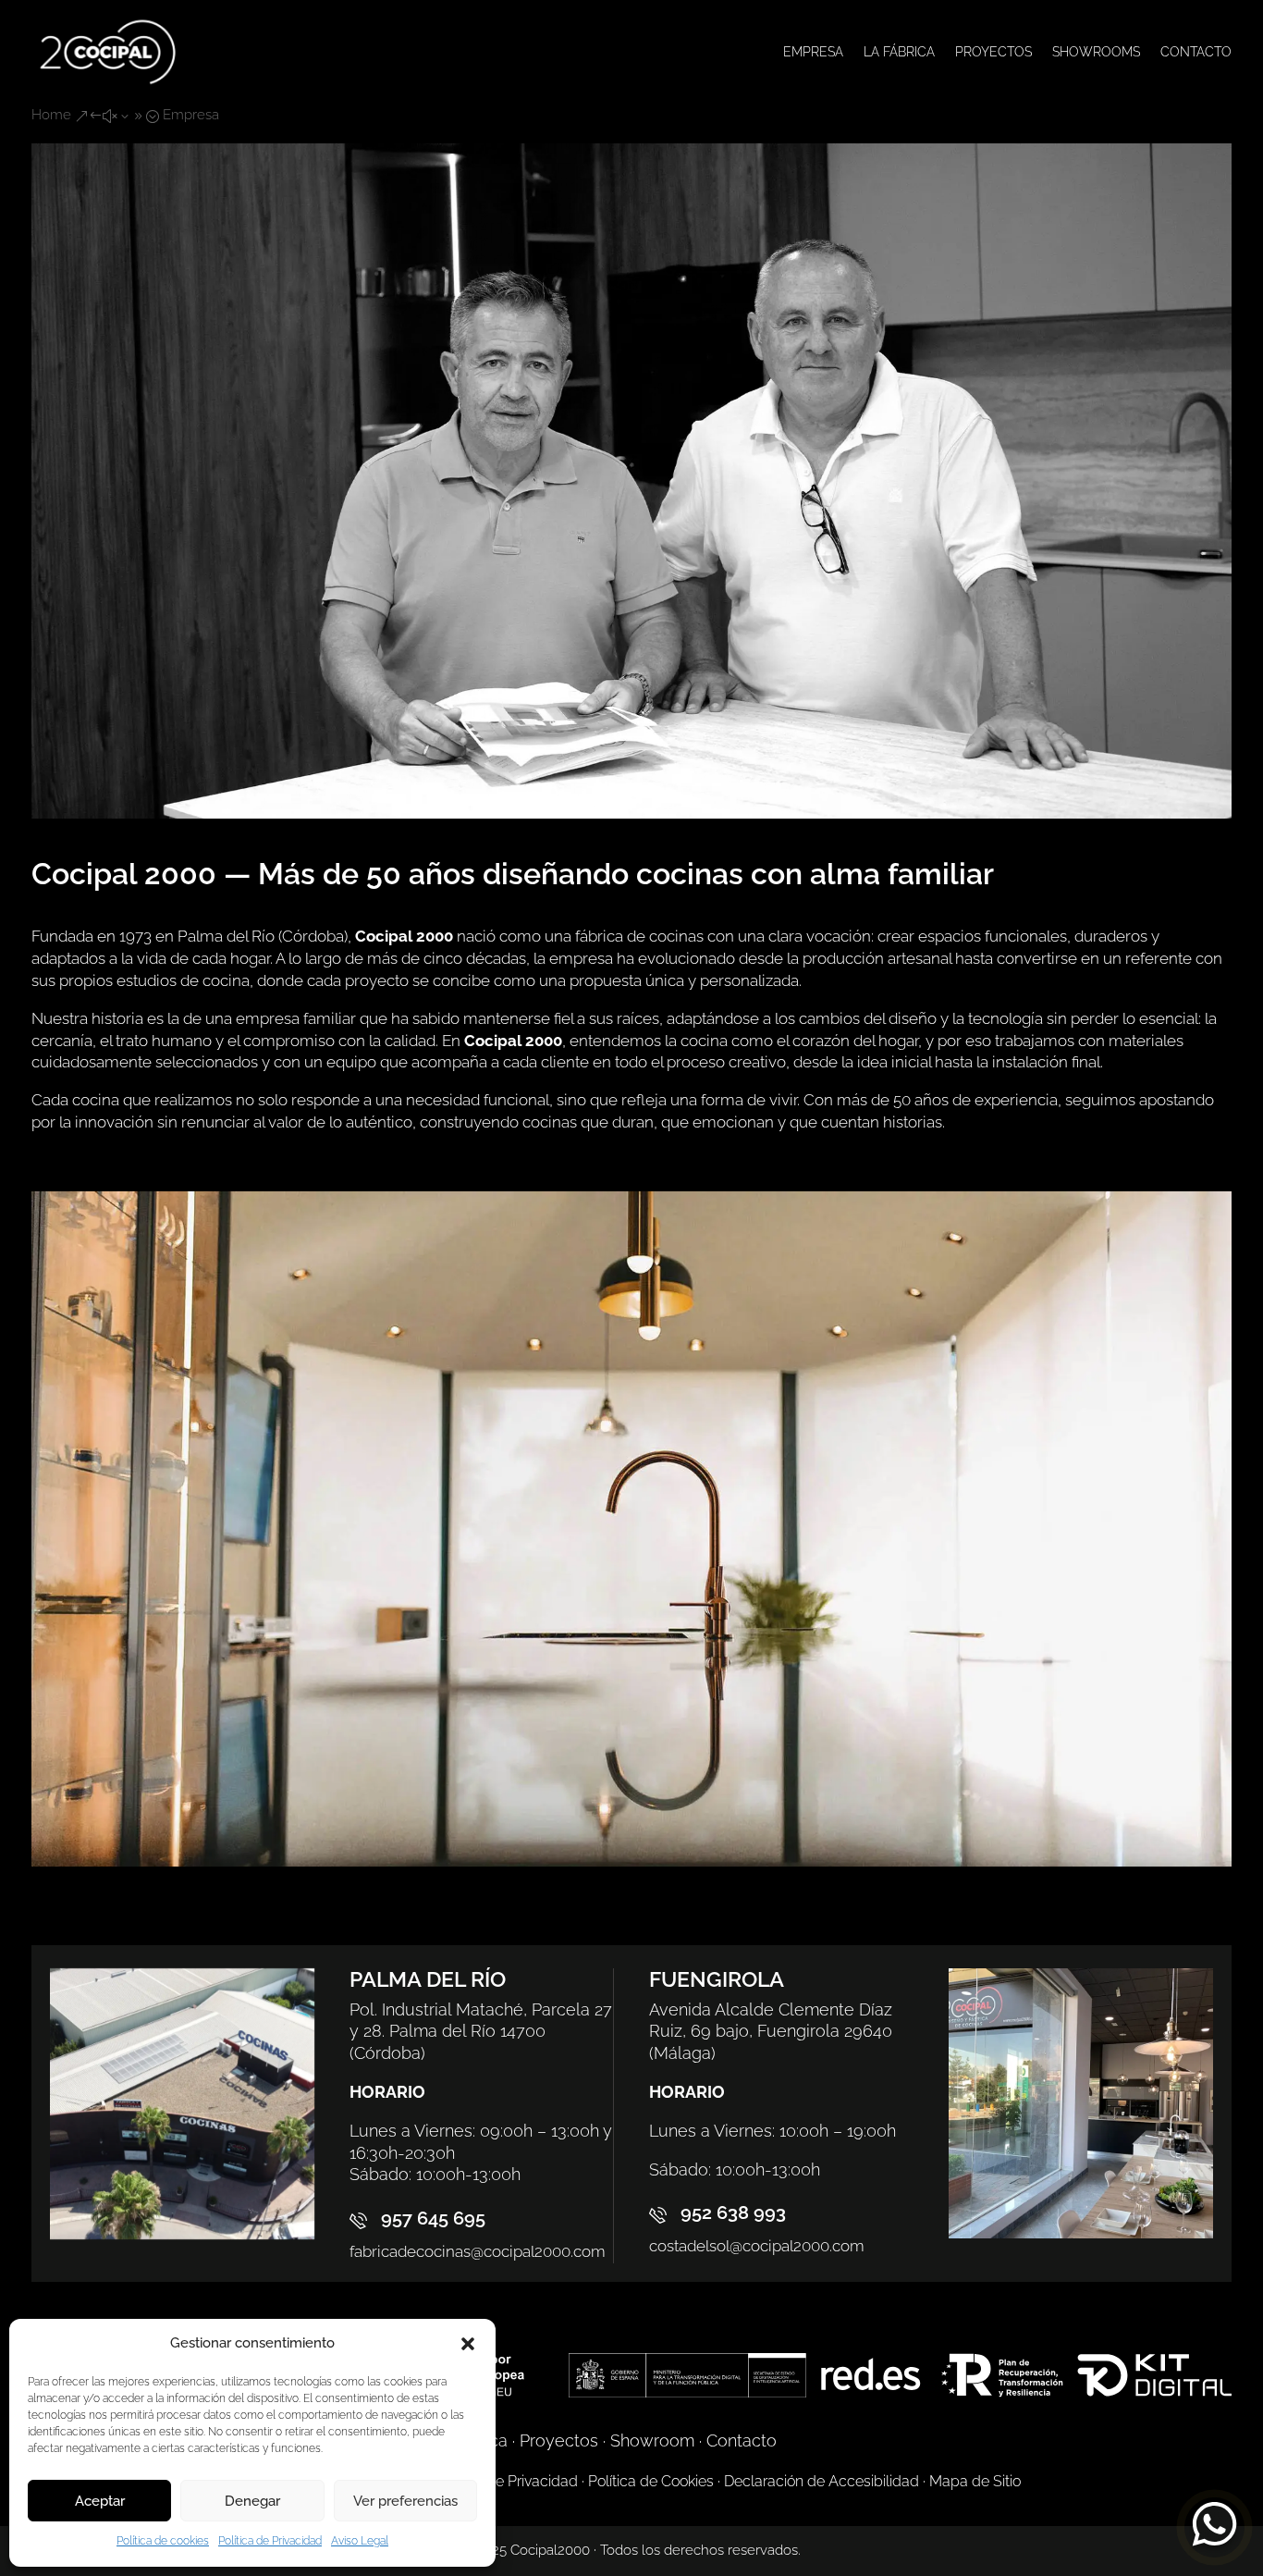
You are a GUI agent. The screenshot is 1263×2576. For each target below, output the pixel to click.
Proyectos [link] (993, 52)
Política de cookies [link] (163, 2541)
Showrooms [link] (1096, 52)
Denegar (252, 2501)
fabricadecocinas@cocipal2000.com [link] (478, 2251)
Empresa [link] (813, 52)
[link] (108, 52)
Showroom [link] (652, 2440)
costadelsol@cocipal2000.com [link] (757, 2246)
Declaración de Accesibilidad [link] (822, 2481)
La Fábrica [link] (899, 52)
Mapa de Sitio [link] (975, 2481)
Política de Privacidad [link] (270, 2541)
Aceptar (100, 2501)
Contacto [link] (1196, 52)
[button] (468, 2344)
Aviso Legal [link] (360, 2541)
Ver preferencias (405, 2501)
